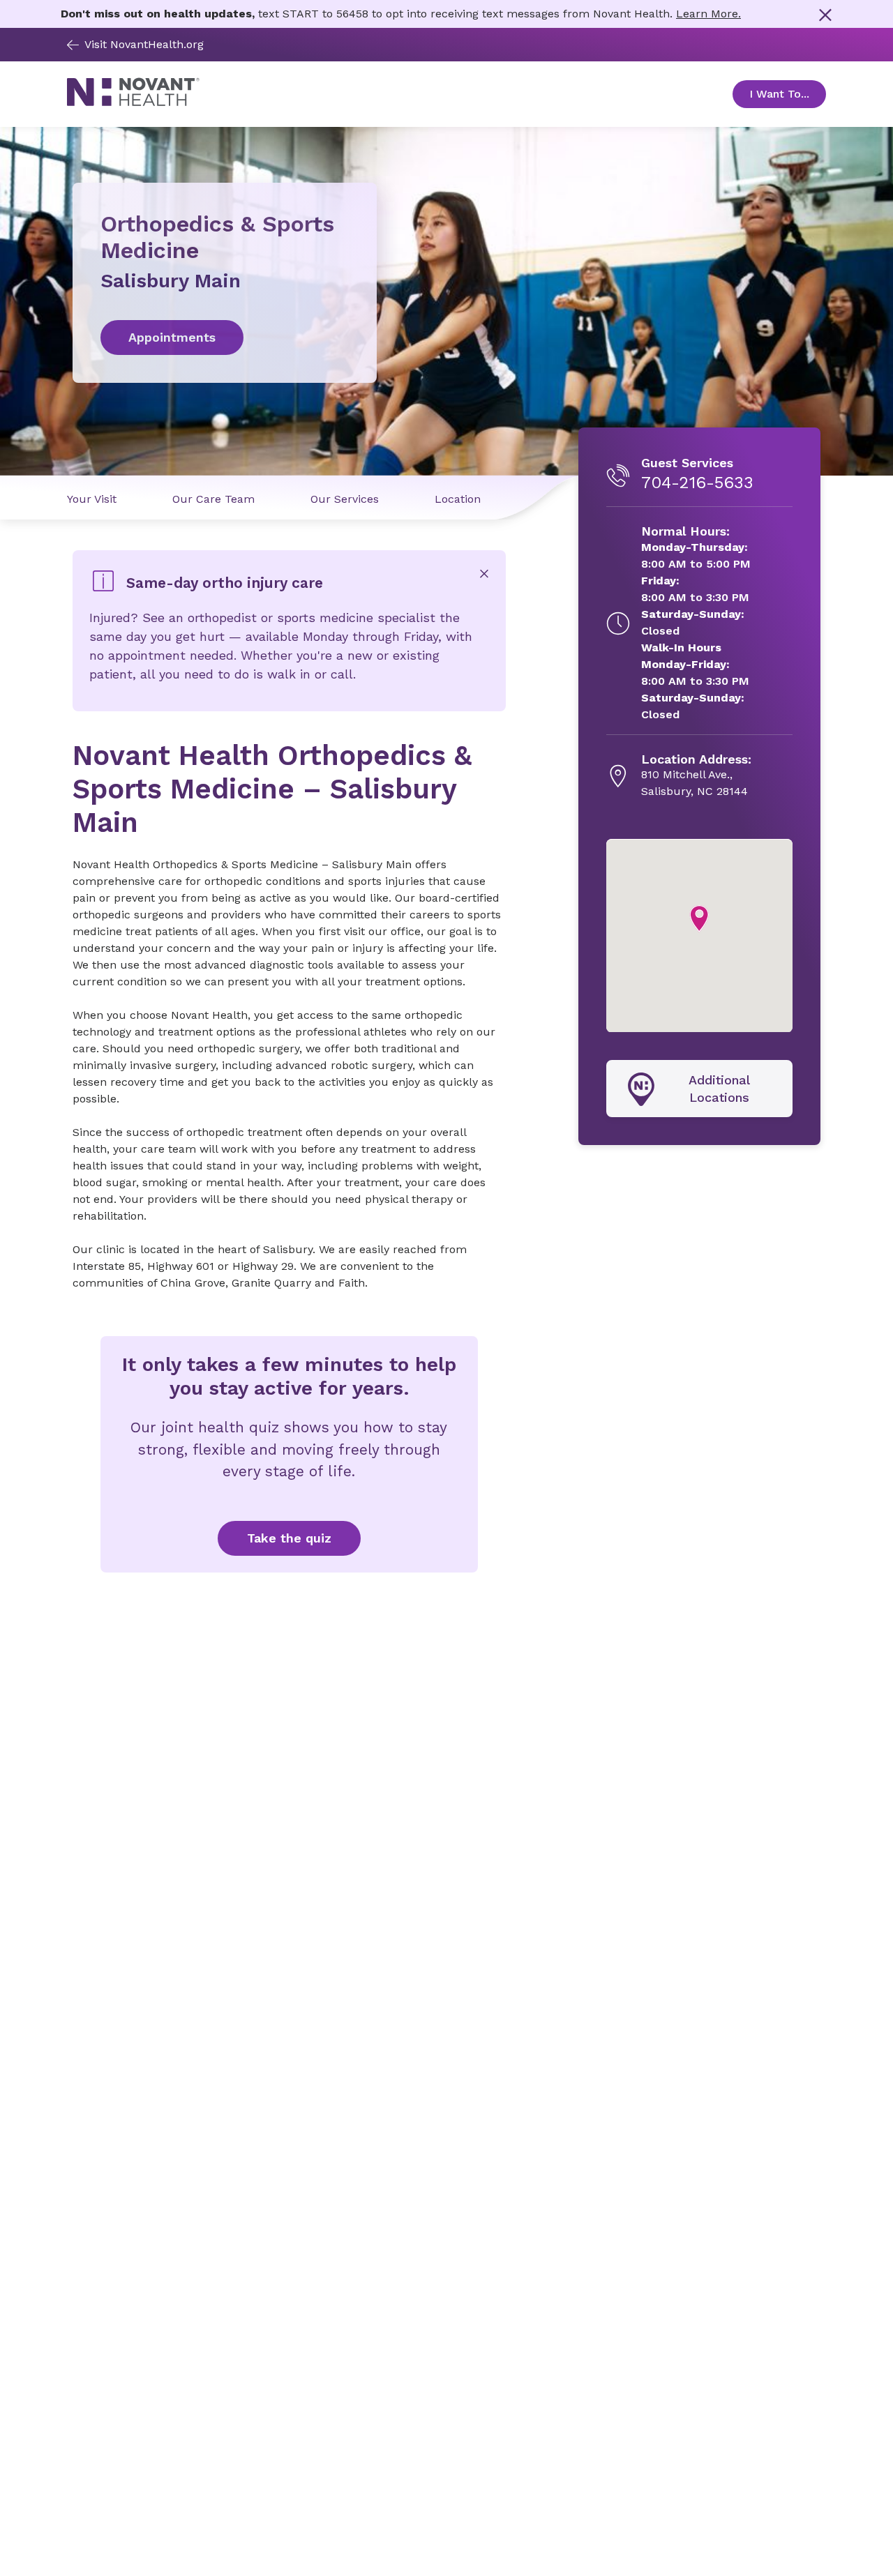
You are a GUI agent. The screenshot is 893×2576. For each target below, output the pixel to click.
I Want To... (788, 94)
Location (458, 499)
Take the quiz (289, 1538)
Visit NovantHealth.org (144, 44)
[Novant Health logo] (133, 102)
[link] (225, 338)
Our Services (345, 499)
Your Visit (92, 499)
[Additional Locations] (699, 1089)
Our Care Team (213, 499)
